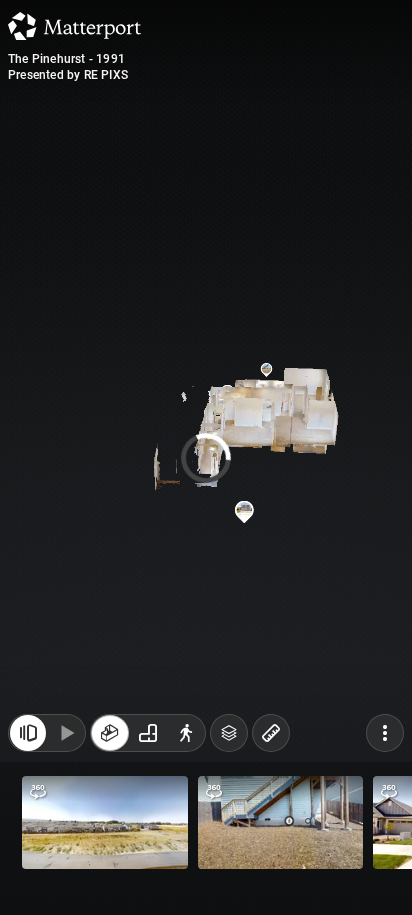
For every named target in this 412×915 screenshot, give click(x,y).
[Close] (28, 733)
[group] (148, 733)
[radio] (110, 733)
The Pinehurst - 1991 (66, 59)
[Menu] (385, 733)
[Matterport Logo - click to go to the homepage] (74, 26)
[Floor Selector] (229, 733)
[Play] (66, 733)
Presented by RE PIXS (68, 75)
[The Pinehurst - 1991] (206, 457)
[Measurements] (271, 733)
